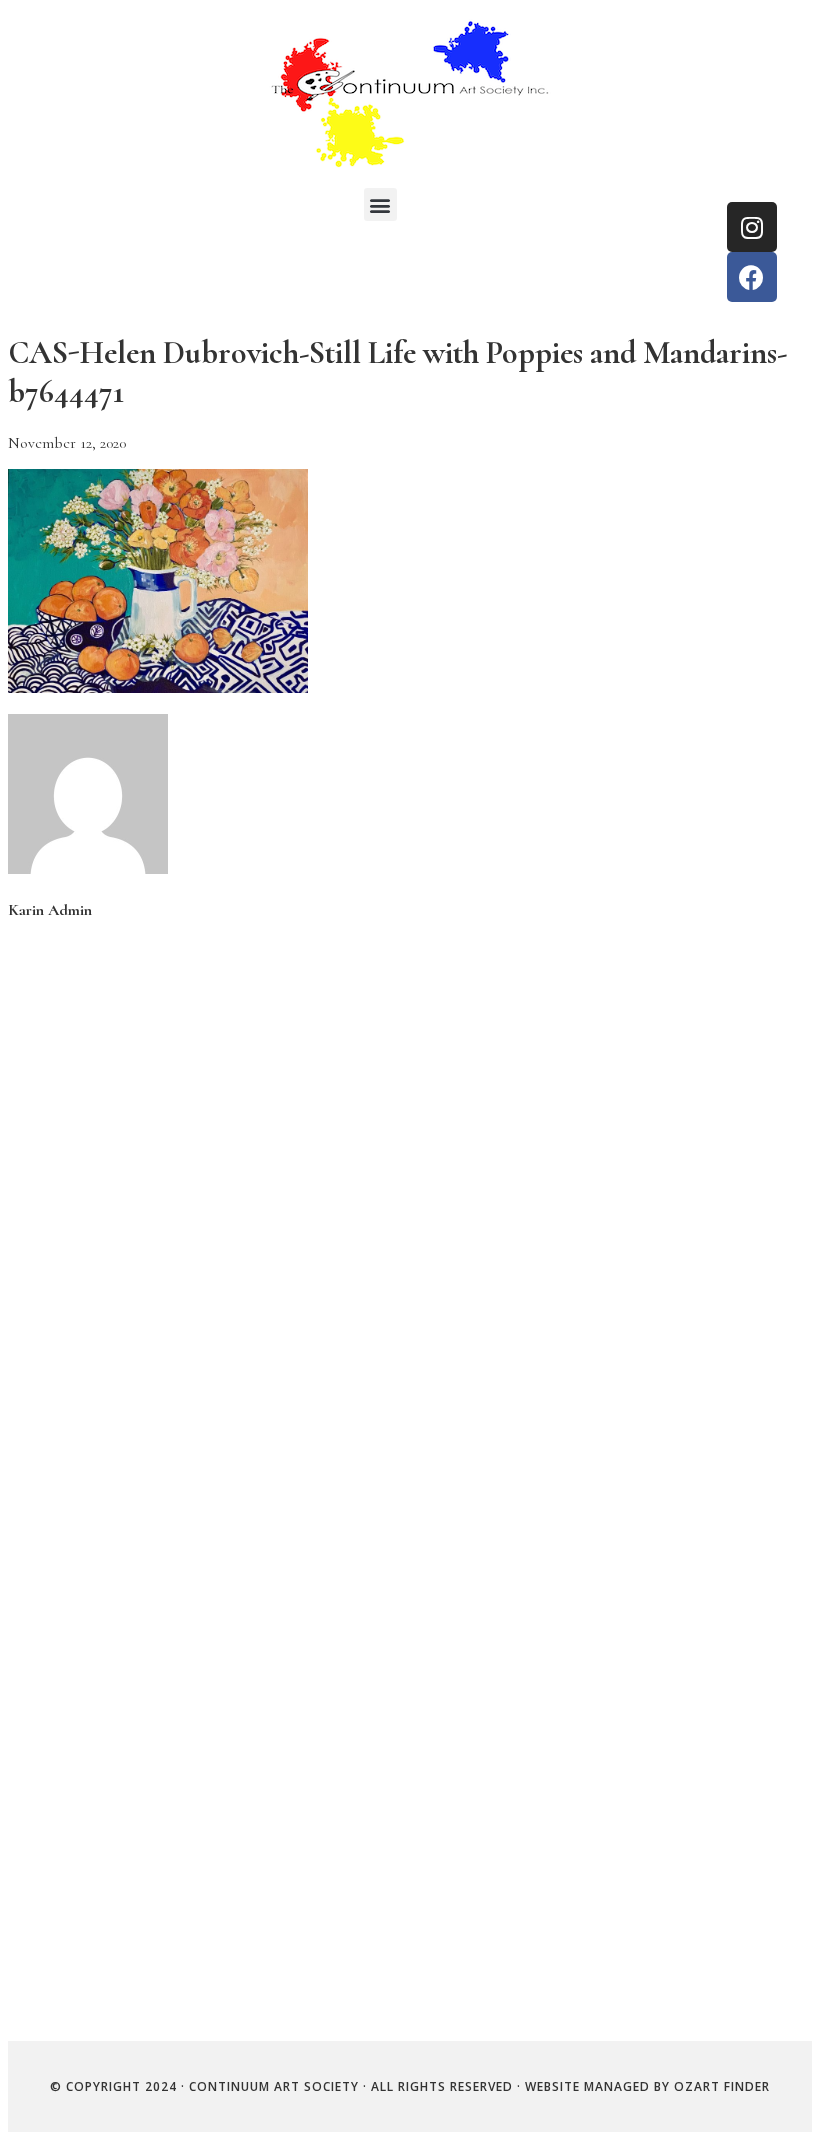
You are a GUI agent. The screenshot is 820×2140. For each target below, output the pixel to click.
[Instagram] (752, 227)
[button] (380, 204)
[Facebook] (752, 277)
